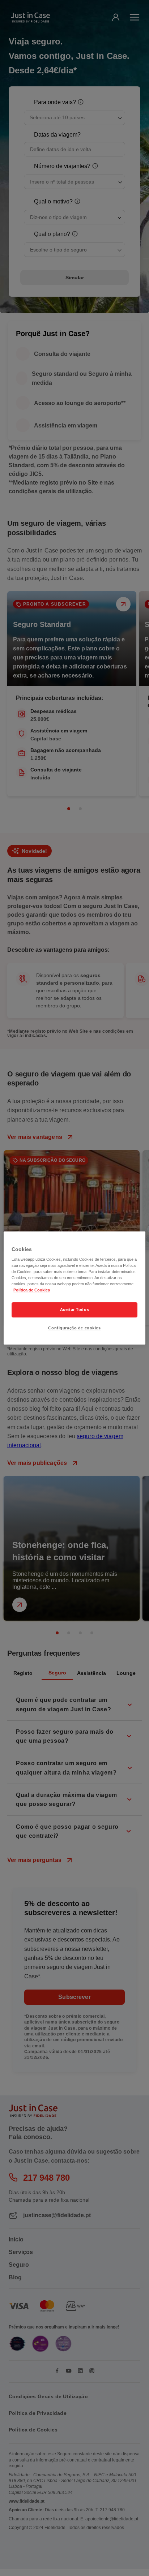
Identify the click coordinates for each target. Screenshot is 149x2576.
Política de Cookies (32, 1290)
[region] (74, 1288)
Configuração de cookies (74, 1328)
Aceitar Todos (74, 1310)
